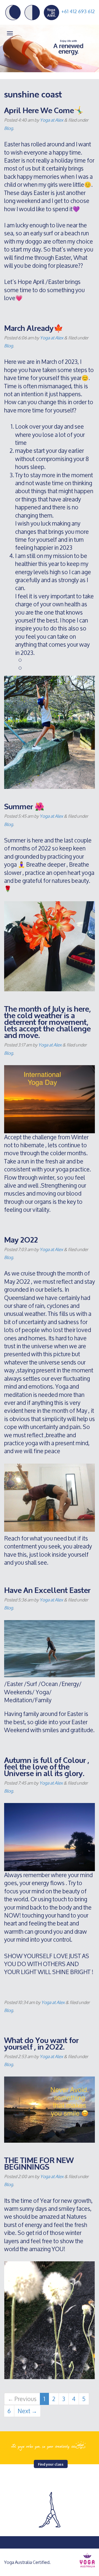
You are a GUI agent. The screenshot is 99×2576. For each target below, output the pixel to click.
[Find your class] (50, 2445)
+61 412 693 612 (78, 11)
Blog (9, 128)
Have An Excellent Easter (47, 1590)
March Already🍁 (34, 327)
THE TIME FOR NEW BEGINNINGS (39, 2163)
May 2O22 (21, 1239)
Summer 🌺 (24, 806)
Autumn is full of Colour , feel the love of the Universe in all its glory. (47, 1766)
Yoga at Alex (52, 120)
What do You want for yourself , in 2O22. (41, 2043)
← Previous (22, 2399)
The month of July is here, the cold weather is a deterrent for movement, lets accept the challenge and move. (47, 1021)
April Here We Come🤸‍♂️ (44, 110)
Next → (27, 2411)
